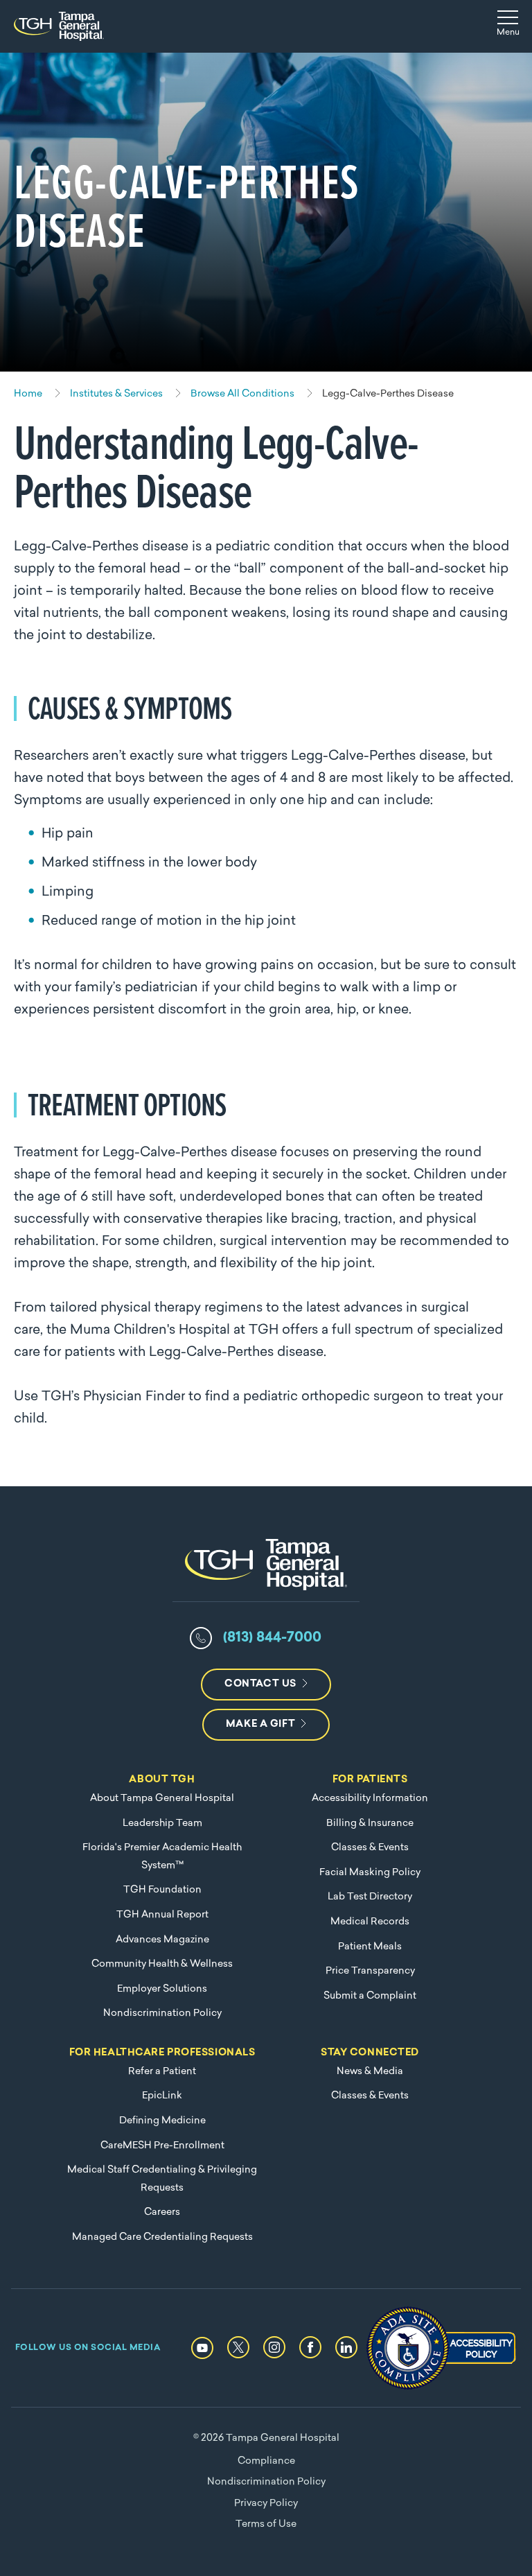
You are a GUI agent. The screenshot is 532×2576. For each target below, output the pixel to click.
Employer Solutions (162, 1989)
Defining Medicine (162, 2121)
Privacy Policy (266, 2504)
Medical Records (370, 1922)
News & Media (370, 2072)
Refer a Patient (162, 2072)
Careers (162, 2212)
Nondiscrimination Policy (162, 2013)
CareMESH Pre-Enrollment (162, 2146)
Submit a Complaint (370, 1996)
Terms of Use (266, 2524)
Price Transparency (370, 1971)
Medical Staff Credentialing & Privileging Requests (162, 2179)
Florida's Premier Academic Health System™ (162, 1857)
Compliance (266, 2461)
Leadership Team (162, 1824)
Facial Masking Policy (370, 1873)
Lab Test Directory (370, 1897)
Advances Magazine (162, 1940)
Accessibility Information (370, 1799)
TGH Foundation (162, 1890)
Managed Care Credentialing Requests (162, 2237)
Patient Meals (370, 1947)
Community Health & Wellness (162, 1964)
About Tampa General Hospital (162, 1799)
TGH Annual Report (162, 1915)
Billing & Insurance (370, 1824)
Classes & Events (370, 1848)
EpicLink (162, 2096)
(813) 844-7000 (272, 1638)
